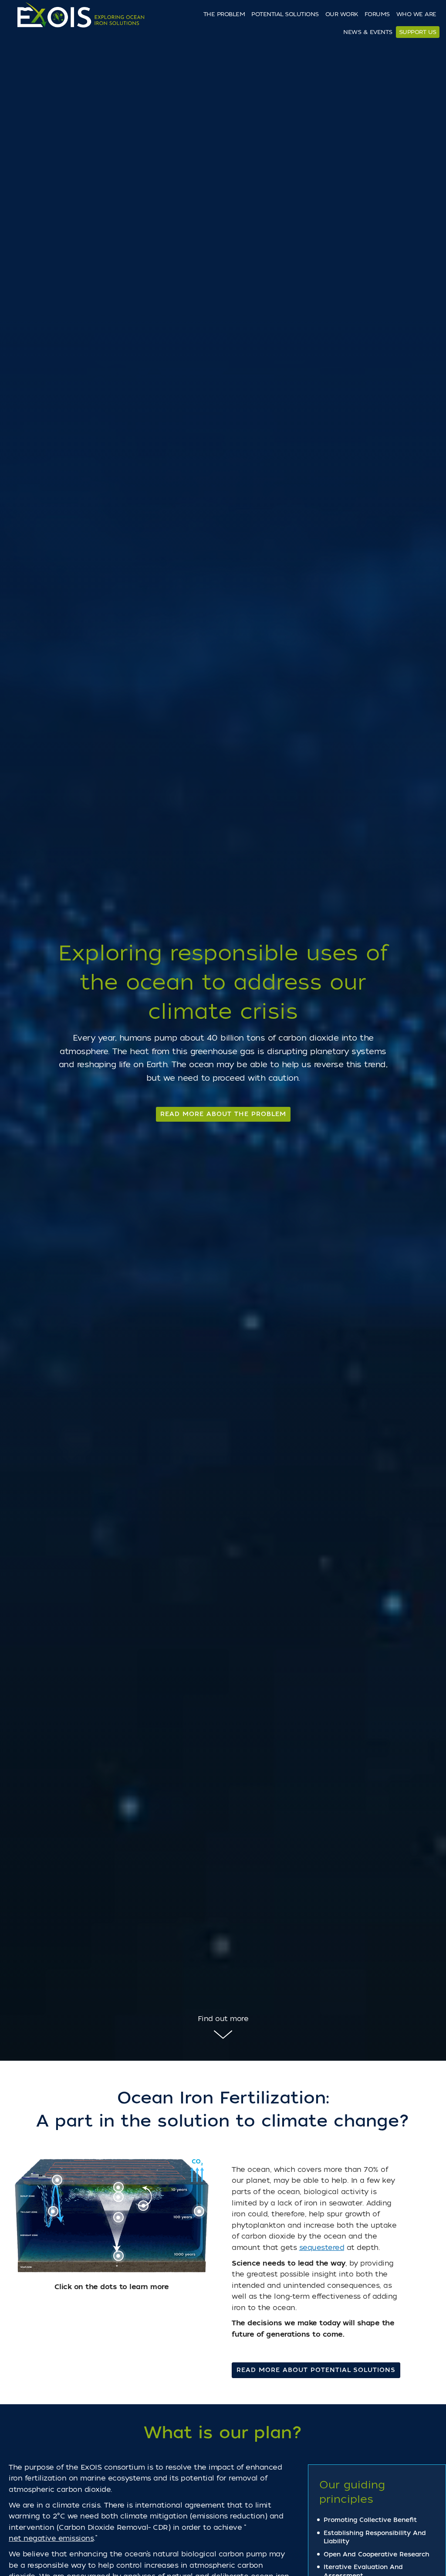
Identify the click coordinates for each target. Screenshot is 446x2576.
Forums (377, 14)
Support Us (418, 32)
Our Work (342, 14)
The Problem (224, 14)
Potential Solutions (285, 14)
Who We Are (416, 14)
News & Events (368, 32)
